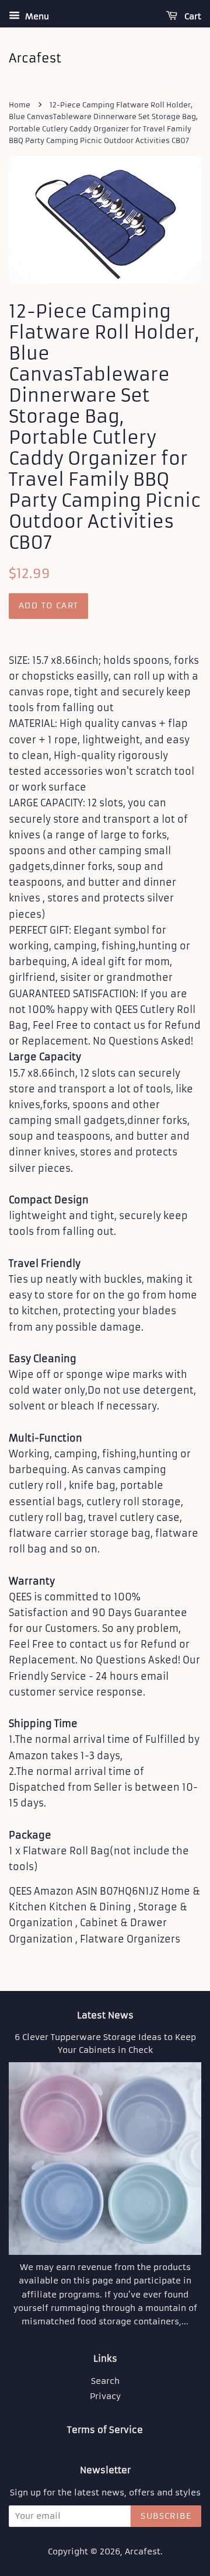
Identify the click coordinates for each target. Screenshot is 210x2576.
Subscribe (166, 2516)
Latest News (105, 2015)
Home (20, 105)
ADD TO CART (48, 605)
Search (105, 2381)
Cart (192, 16)
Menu (36, 16)
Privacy (105, 2396)
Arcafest (143, 2552)
